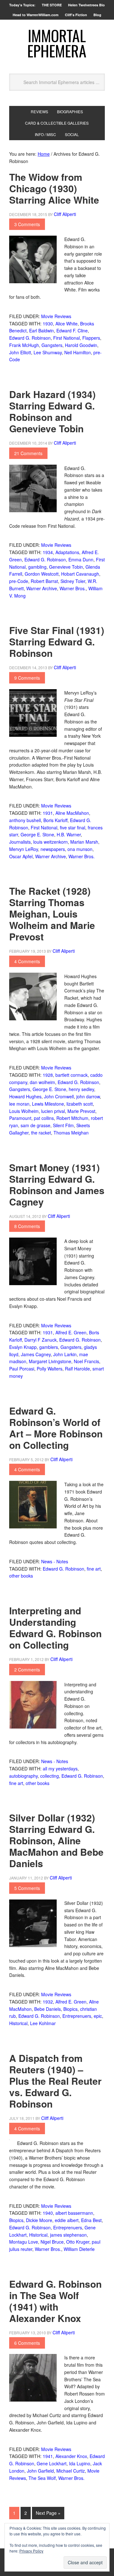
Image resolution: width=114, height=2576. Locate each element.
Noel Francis (86, 1361)
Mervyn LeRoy (24, 849)
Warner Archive (42, 588)
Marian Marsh (84, 842)
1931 (48, 813)
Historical (18, 2023)
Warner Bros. (73, 588)
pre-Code (19, 581)
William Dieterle (79, 2249)
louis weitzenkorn (51, 842)
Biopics (70, 2009)
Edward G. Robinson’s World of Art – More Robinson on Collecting (56, 1428)
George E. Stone (37, 834)
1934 (48, 552)
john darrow (88, 1096)
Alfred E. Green (71, 1332)
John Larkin (65, 1354)
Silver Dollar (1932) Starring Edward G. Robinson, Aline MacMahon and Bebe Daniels (56, 1840)
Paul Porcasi (22, 1369)
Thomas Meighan (71, 1133)
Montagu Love (24, 2242)
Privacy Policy (31, 2551)
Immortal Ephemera (57, 43)
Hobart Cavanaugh (80, 574)
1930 (48, 324)
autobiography (23, 1776)
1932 (48, 2002)
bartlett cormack (72, 1075)
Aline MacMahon (72, 813)
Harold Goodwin (81, 345)
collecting (50, 1776)
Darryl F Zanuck (41, 1340)
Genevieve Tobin (66, 567)
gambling (37, 567)
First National (66, 338)
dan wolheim (42, 1082)
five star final (73, 827)
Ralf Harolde (77, 1369)
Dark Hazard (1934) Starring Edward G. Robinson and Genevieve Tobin (52, 411)
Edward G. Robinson (30, 338)
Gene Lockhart (52, 2463)
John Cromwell (59, 1096)
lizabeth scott (80, 1104)
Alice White (66, 324)
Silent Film (63, 1125)
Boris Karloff (55, 820)
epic (98, 2016)
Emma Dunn (81, 559)
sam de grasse (35, 1125)
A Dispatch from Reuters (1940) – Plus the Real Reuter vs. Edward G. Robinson (55, 2081)
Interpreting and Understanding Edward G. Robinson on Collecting (55, 1628)
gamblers (49, 1347)
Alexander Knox (71, 2456)
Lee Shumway (48, 352)
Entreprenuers (77, 2016)
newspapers (53, 849)
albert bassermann (74, 2213)
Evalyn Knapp (23, 1347)
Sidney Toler (73, 581)
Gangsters (52, 345)
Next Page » (48, 2513)
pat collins (44, 1118)
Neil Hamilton (78, 352)
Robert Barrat (44, 581)
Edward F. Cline (72, 330)
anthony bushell (25, 820)
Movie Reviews (56, 316)
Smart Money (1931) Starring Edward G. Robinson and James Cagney (57, 1184)
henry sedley (81, 1089)
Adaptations (67, 552)
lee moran (19, 1104)
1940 (48, 2213)
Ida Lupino (80, 2463)
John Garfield (40, 2471)
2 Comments (27, 1670)
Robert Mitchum (72, 1118)
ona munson (80, 849)
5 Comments (27, 1888)
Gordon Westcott (42, 574)
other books (21, 1576)
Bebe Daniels (47, 2009)
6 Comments (27, 2343)
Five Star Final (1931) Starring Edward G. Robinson (57, 641)
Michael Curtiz (71, 2471)
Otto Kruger (78, 2242)
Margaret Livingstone (50, 1361)
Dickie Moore (39, 2220)
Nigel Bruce (52, 2242)
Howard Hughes (25, 1096)
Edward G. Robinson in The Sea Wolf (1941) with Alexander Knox (55, 2301)
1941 (48, 2456)
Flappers (91, 338)
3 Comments (27, 224)
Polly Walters (50, 1369)
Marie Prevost (81, 1111)
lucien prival (53, 1111)
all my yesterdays (60, 1769)
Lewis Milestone (48, 1104)
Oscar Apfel (21, 856)
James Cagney (36, 1354)
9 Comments (27, 678)
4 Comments (27, 961)
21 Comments (28, 453)
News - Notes (55, 1561)
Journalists (20, 842)
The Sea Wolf (42, 2478)
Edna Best (91, 2220)
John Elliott (20, 352)
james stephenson (68, 2235)
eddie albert (67, 2220)
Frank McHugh (24, 345)
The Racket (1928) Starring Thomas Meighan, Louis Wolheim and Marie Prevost (52, 914)
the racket (41, 1133)
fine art (94, 1569)
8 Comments (27, 1226)
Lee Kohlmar (43, 2023)
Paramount (20, 1118)
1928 (48, 1075)
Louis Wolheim (24, 1111)
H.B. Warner (69, 834)
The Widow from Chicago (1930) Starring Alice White (54, 188)
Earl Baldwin (41, 330)
